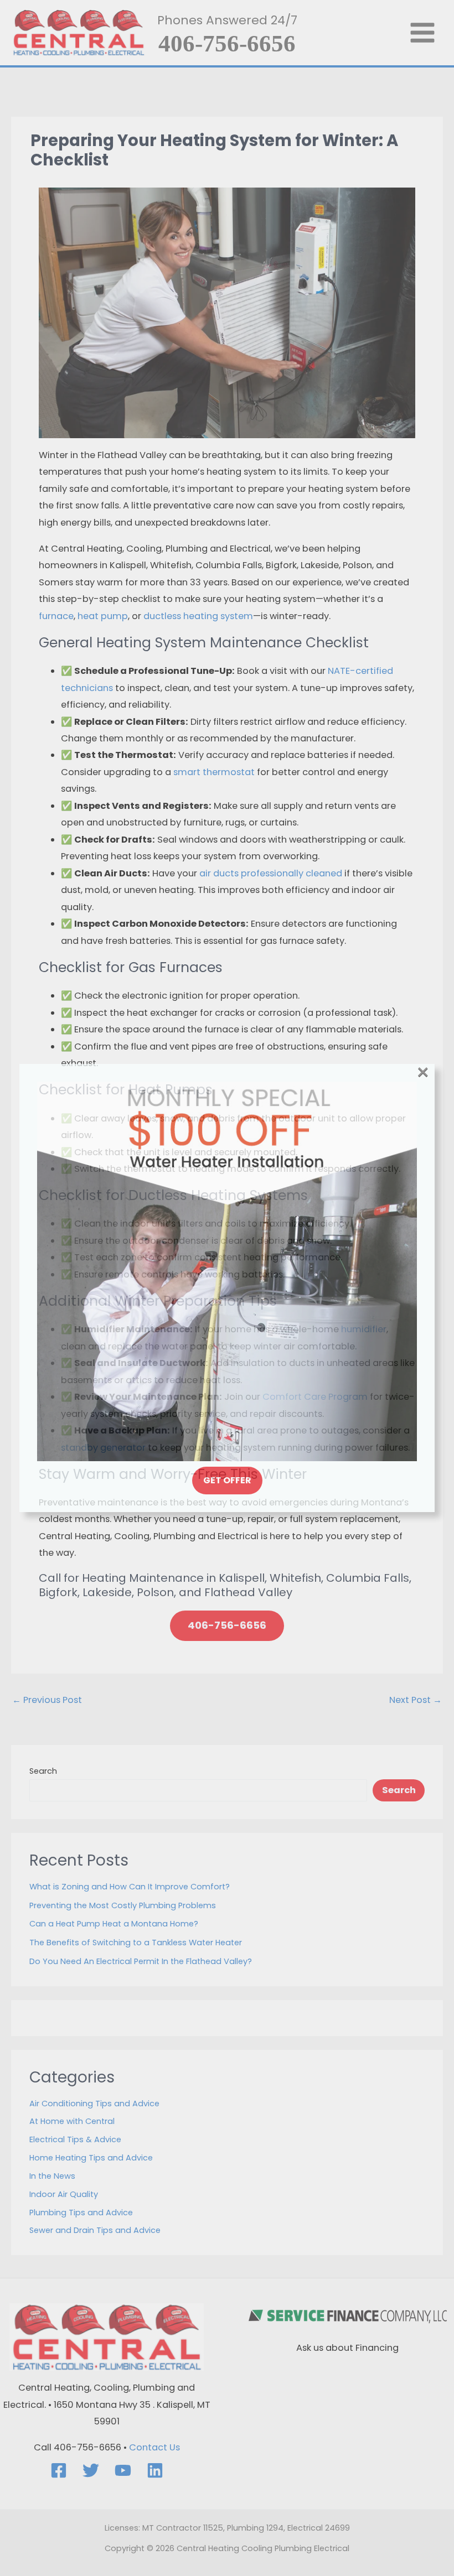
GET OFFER (227, 1480)
